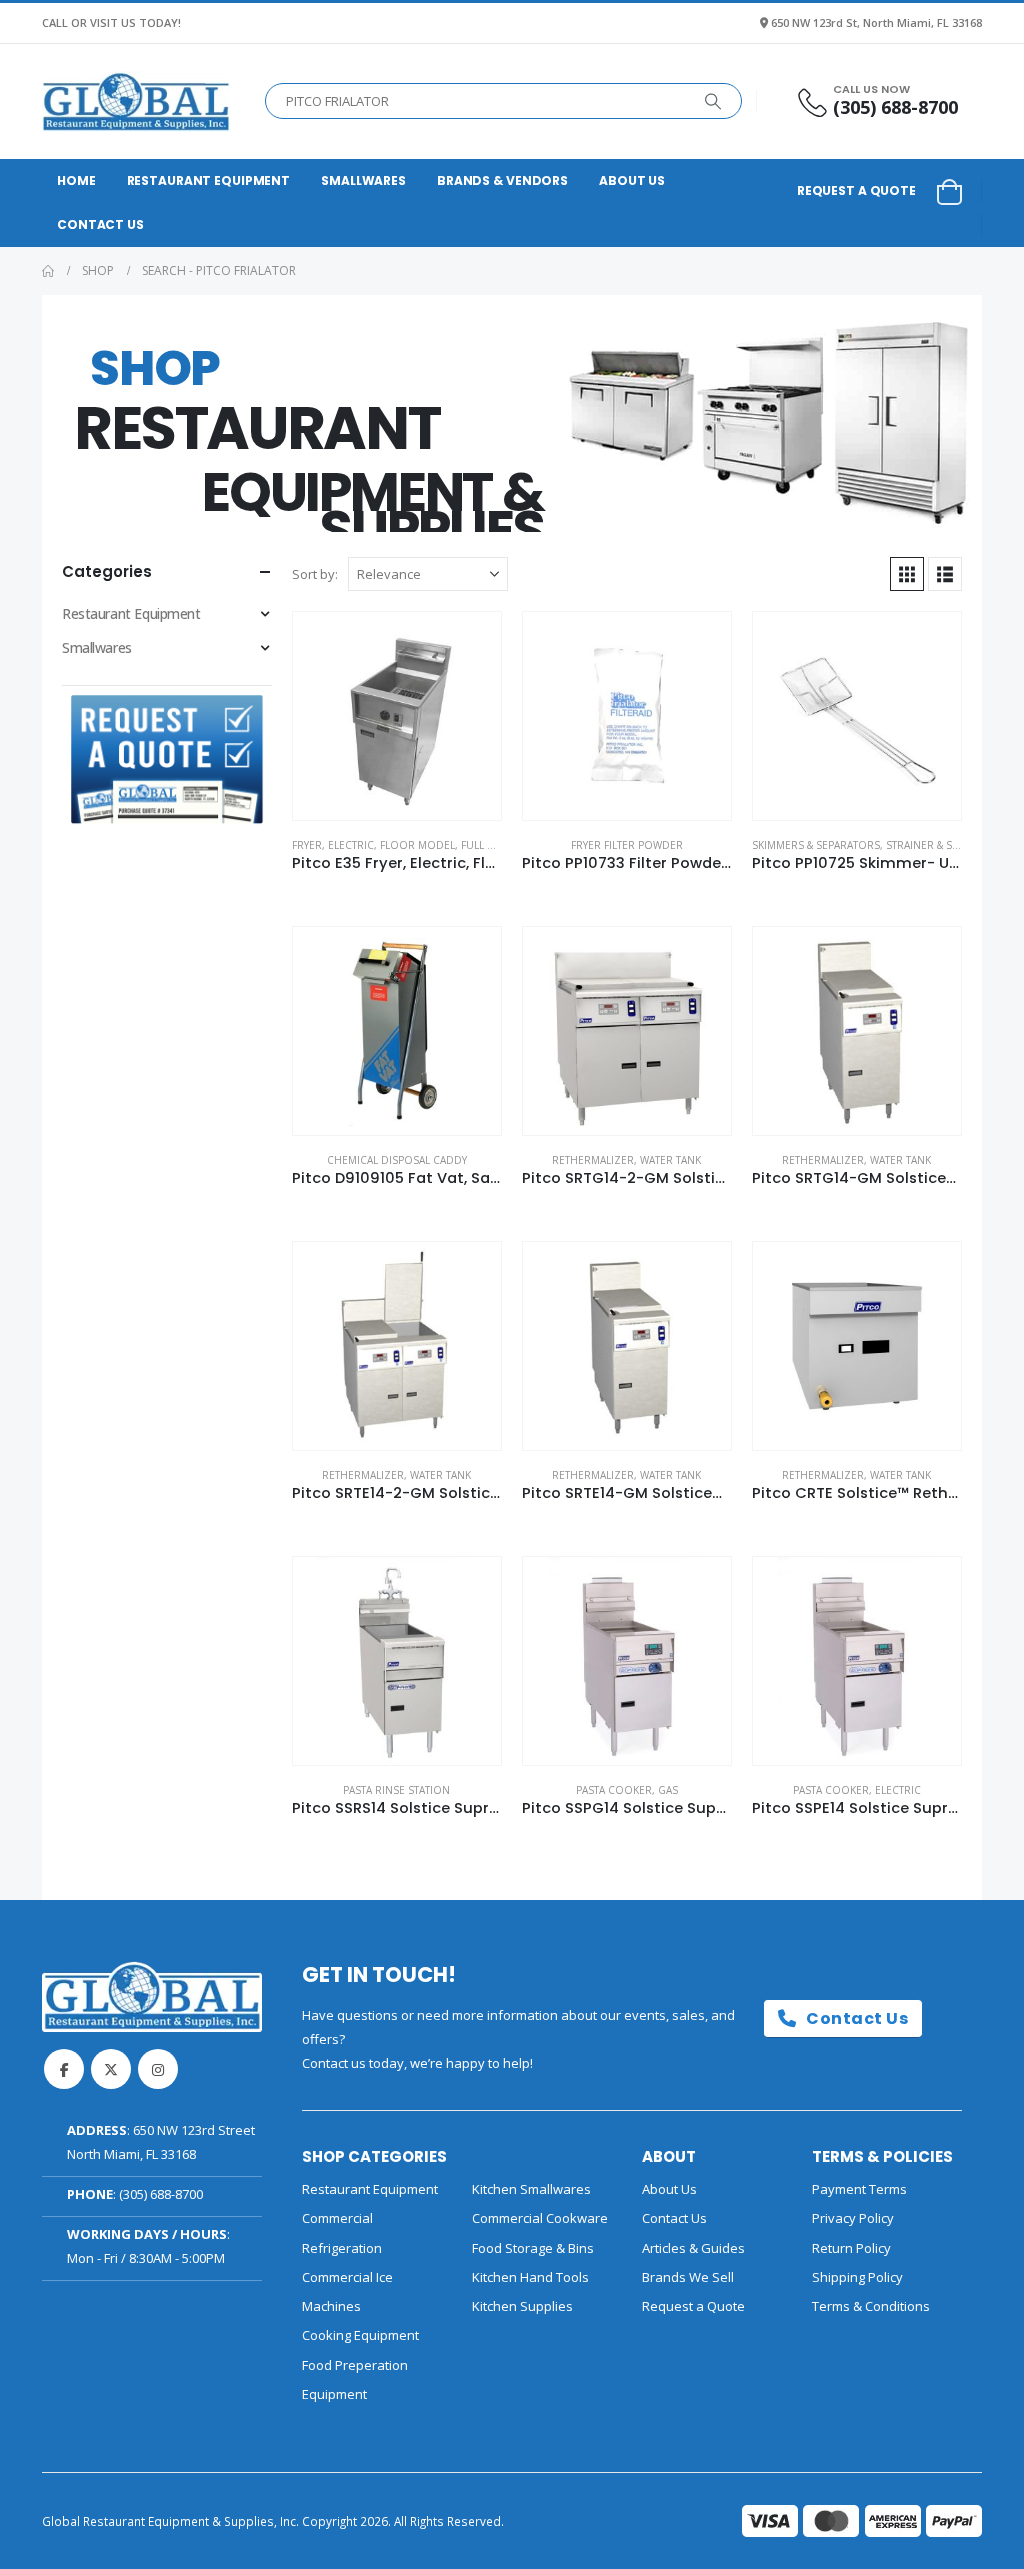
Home (76, 180)
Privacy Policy (853, 2218)
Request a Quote (856, 190)
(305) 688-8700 (161, 2194)
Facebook (64, 2069)
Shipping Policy (857, 2277)
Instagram (158, 2069)
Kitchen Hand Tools (530, 2277)
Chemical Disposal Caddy (397, 1160)
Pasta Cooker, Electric (857, 1790)
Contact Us (100, 224)
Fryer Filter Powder (627, 845)
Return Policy (851, 2248)
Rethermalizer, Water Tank (626, 1160)
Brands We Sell (688, 2277)
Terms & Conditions (871, 2306)
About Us (632, 180)
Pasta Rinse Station (396, 1790)
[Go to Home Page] (48, 271)
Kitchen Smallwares (531, 2189)
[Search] (713, 101)
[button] (907, 574)
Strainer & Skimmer (939, 845)
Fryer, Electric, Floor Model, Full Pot (399, 845)
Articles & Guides (693, 2248)
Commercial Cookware (540, 2218)
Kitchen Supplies (522, 2306)
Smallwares (363, 180)
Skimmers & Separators (816, 845)
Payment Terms (859, 2189)
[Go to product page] (397, 716)
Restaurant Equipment (209, 180)
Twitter (111, 2069)
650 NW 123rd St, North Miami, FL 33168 (876, 22)
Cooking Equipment (360, 2335)
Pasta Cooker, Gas (627, 1790)
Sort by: (315, 574)
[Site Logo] (136, 101)
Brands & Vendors (502, 180)
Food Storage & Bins (533, 2248)
